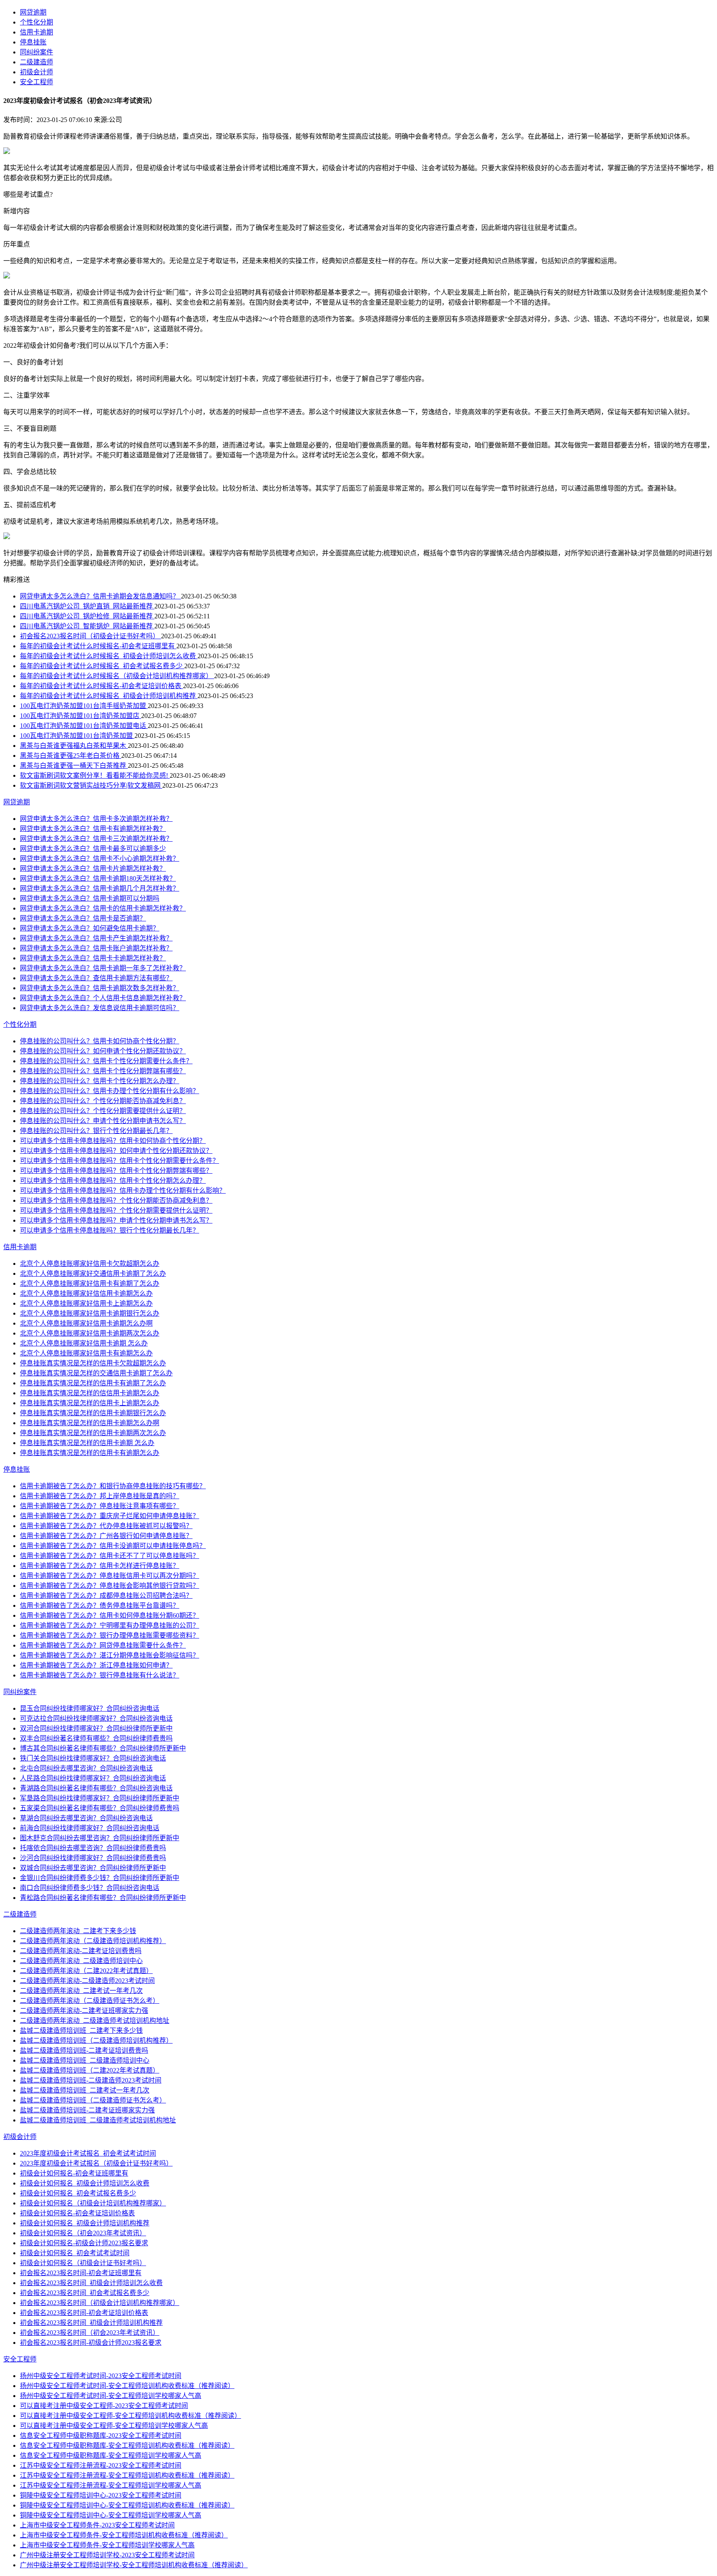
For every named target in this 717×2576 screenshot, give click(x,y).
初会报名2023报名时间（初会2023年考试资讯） (90, 2333)
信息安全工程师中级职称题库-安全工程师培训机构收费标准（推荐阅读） (127, 2445)
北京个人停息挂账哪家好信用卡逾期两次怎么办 (90, 1333)
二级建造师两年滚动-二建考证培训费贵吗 (81, 1951)
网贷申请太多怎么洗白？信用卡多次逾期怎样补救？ (96, 819)
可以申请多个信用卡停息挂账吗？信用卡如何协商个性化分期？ (113, 1141)
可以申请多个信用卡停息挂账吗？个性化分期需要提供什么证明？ (116, 1210)
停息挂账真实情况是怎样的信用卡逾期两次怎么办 (93, 1433)
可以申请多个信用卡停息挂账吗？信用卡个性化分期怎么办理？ (113, 1181)
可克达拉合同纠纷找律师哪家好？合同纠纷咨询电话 (96, 1718)
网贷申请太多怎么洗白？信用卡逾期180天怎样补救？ (98, 878)
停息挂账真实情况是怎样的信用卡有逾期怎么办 (90, 1453)
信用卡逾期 (37, 32)
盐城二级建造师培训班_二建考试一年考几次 (85, 2090)
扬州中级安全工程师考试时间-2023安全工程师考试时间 (101, 2376)
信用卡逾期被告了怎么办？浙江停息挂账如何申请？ (96, 1665)
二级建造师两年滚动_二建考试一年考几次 (81, 1991)
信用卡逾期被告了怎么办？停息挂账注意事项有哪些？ (100, 1506)
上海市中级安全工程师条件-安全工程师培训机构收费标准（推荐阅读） (124, 2535)
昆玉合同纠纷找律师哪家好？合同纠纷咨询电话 (90, 1708)
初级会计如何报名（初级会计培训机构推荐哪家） (93, 2203)
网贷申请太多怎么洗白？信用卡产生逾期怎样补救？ (96, 938)
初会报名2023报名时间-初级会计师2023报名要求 (91, 2343)
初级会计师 (37, 72)
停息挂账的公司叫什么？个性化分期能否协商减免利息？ (103, 1101)
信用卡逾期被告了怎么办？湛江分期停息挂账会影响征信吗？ (110, 1655)
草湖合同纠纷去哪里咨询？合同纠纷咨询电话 (86, 1818)
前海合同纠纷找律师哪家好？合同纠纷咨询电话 (90, 1828)
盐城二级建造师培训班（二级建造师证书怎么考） (93, 2100)
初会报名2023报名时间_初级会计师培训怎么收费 (91, 2283)
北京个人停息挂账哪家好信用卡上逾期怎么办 (86, 1303)
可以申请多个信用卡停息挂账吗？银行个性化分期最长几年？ (110, 1230)
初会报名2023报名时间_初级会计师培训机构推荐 (91, 2323)
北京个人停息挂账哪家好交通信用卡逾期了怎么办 (93, 1273)
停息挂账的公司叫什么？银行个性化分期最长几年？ (96, 1131)
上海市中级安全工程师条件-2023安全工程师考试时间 (97, 2525)
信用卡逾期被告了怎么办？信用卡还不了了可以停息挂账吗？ (110, 1556)
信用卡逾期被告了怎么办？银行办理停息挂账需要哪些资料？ (110, 1635)
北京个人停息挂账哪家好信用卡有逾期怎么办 (86, 1353)
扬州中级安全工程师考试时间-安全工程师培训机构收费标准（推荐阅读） (127, 2386)
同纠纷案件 (37, 52)
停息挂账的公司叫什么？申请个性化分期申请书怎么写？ (103, 1121)
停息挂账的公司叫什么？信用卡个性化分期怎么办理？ (100, 1081)
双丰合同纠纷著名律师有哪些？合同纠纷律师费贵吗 (96, 1738)
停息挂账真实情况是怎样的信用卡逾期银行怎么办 (93, 1413)
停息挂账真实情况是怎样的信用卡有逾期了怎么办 (93, 1383)
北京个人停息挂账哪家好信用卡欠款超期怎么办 (90, 1264)
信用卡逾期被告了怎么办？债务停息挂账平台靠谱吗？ (100, 1605)
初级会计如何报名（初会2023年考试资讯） (83, 2233)
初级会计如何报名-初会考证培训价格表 (77, 2213)
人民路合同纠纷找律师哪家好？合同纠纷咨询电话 (93, 1778)
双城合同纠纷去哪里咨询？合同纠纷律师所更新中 (93, 1868)
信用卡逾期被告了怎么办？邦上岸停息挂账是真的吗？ (100, 1496)
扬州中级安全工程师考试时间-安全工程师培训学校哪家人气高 (111, 2396)
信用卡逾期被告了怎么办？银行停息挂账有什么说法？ (100, 1675)
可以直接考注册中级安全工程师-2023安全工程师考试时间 (104, 2406)
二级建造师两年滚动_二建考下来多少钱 (78, 1931)
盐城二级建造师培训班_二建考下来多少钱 (81, 2030)
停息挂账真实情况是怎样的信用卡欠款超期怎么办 (93, 1363)
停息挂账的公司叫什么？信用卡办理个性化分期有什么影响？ (110, 1091)
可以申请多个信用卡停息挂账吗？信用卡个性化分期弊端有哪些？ (116, 1171)
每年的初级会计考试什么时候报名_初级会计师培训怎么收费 (109, 656)
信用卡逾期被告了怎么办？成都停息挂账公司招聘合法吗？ (106, 1596)
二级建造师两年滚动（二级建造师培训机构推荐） (93, 1941)
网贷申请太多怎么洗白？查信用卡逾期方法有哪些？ (96, 978)
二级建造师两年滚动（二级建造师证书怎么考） (90, 2001)
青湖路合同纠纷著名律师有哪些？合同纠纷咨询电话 (96, 1788)
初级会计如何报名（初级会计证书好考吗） (83, 2263)
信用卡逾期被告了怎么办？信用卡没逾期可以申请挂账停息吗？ (113, 1546)
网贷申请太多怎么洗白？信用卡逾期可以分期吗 (90, 898)
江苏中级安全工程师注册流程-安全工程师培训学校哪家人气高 (111, 2485)
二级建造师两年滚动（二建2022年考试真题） (86, 1971)
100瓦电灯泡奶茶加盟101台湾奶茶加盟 (77, 736)
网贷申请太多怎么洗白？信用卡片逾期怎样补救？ (93, 868)
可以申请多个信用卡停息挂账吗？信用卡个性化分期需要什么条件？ (119, 1161)
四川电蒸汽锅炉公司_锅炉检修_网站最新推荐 (87, 616)
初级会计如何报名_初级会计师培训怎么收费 (85, 2183)
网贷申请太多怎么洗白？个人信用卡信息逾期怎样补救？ (103, 998)
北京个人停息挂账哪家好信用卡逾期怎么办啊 (86, 1323)
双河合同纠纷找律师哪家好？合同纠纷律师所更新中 (96, 1728)
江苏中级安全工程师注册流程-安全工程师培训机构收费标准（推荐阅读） (127, 2475)
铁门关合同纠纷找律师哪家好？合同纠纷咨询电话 (93, 1758)
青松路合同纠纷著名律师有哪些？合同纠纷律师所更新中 (103, 1898)
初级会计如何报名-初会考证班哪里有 (74, 2173)
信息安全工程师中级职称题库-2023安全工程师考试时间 (101, 2436)
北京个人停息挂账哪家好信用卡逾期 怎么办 (84, 1343)
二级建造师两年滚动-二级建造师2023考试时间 (87, 1981)
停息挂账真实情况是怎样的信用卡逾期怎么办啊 (90, 1423)
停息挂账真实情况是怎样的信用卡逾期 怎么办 (87, 1443)
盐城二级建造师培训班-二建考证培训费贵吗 (84, 2050)
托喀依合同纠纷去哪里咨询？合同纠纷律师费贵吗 (93, 1848)
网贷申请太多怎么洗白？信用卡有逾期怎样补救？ (93, 829)
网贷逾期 (33, 12)
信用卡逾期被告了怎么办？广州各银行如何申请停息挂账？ (106, 1536)
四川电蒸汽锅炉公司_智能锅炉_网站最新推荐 (87, 626)
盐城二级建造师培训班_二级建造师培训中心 (85, 2060)
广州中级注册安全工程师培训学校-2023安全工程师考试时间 (107, 2555)
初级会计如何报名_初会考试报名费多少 (78, 2193)
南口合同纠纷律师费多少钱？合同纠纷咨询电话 (90, 1888)
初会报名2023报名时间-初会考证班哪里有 (81, 2273)
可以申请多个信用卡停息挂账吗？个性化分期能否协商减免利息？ (116, 1200)
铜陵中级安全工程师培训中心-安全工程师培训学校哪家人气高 (111, 2515)
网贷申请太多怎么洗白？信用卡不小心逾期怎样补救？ (100, 858)
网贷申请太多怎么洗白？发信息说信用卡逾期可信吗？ (100, 1008)
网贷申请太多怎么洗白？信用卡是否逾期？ (83, 918)
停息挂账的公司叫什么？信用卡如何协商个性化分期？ (100, 1041)
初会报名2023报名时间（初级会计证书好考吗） (90, 636)
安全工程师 (37, 82)
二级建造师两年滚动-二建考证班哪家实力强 (84, 2011)
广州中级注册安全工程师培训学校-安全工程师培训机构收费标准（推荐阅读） (134, 2565)
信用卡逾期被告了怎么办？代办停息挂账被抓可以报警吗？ (106, 1526)
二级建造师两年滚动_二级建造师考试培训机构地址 (95, 2021)
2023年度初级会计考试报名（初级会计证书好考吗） (96, 2163)
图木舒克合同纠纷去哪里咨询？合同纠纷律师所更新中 (100, 1838)
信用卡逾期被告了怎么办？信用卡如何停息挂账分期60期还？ (110, 1615)
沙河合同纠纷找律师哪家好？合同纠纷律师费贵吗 (93, 1858)
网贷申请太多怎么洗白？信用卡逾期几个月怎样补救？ (100, 888)
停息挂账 (33, 42)
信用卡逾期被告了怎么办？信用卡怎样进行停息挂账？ (100, 1566)
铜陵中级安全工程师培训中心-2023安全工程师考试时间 (101, 2495)
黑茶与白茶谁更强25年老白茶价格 (71, 756)
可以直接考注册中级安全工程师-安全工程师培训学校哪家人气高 (114, 2426)
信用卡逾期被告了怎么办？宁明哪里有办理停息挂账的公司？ (110, 1625)
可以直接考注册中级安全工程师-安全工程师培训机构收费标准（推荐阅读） (130, 2416)
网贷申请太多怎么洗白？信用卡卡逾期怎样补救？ (93, 958)
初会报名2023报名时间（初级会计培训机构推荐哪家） (100, 2303)
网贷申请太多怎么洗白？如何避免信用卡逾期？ (90, 928)
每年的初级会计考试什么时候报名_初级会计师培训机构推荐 (109, 696)
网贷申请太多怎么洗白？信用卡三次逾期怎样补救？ (96, 839)
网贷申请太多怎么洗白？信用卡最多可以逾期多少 (93, 848)
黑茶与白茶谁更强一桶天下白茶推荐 (74, 765)
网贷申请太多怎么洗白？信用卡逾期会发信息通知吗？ (100, 596)
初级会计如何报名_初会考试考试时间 (75, 2253)
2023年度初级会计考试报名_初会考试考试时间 (88, 2153)
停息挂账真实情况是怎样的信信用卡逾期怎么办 (90, 1393)
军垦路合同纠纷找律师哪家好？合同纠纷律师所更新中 (100, 1798)
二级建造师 (37, 62)
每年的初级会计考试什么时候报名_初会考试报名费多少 (102, 666)
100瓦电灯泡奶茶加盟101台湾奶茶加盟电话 (84, 726)
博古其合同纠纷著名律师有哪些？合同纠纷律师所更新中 (103, 1748)
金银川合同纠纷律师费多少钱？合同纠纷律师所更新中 (100, 1878)
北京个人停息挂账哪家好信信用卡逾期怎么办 (86, 1293)
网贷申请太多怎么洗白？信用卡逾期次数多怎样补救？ (100, 988)
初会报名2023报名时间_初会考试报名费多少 (85, 2293)
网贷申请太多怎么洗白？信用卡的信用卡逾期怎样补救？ (103, 908)
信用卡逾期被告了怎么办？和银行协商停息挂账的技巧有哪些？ (113, 1486)
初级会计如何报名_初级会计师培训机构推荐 (85, 2223)
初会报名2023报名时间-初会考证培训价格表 (84, 2313)
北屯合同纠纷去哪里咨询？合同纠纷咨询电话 (86, 1768)
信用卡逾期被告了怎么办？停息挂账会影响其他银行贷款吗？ (110, 1586)
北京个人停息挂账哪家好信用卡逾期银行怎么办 (90, 1313)
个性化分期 (37, 22)
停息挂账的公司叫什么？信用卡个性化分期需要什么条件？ (106, 1061)
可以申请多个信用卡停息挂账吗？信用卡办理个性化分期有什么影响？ (123, 1190)
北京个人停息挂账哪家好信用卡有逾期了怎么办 (90, 1283)
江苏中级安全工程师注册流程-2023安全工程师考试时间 (101, 2465)
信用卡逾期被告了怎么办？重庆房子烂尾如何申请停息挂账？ (110, 1516)
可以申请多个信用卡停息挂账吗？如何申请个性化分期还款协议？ (116, 1151)
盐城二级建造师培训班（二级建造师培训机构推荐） (96, 2040)
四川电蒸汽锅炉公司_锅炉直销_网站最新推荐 (87, 606)
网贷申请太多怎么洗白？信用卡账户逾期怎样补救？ (96, 948)
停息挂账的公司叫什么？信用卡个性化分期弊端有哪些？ (103, 1071)
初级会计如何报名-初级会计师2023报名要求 (84, 2243)
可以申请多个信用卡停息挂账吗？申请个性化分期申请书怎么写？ (116, 1220)
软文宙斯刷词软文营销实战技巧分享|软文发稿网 (91, 785)
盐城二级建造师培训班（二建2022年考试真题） (90, 2070)
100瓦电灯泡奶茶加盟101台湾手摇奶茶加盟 (84, 706)
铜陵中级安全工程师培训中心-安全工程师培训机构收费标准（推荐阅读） (127, 2505)
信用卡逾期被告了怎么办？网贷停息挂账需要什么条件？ (103, 1645)
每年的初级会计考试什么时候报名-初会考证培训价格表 (101, 686)
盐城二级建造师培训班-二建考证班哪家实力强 (87, 2110)
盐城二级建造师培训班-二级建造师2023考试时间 (91, 2080)
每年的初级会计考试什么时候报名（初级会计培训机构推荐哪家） (117, 676)
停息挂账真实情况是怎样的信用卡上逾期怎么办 (90, 1403)
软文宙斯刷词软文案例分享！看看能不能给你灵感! (95, 775)
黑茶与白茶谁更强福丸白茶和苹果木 (74, 746)
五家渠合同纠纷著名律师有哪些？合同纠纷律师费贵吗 (100, 1808)
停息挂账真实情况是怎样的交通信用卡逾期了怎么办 (96, 1373)
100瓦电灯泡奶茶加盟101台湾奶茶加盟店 (80, 716)
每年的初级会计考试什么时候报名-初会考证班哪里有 (98, 646)
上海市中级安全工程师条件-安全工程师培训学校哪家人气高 (107, 2545)
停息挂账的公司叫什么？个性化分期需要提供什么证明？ (103, 1111)
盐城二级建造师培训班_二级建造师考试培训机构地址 (98, 2120)
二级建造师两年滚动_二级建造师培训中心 (81, 1961)
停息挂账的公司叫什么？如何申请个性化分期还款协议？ (103, 1051)
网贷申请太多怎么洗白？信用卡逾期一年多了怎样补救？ (103, 968)
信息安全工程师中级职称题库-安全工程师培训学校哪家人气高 (111, 2455)
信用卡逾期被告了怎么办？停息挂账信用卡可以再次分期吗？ (110, 1576)
